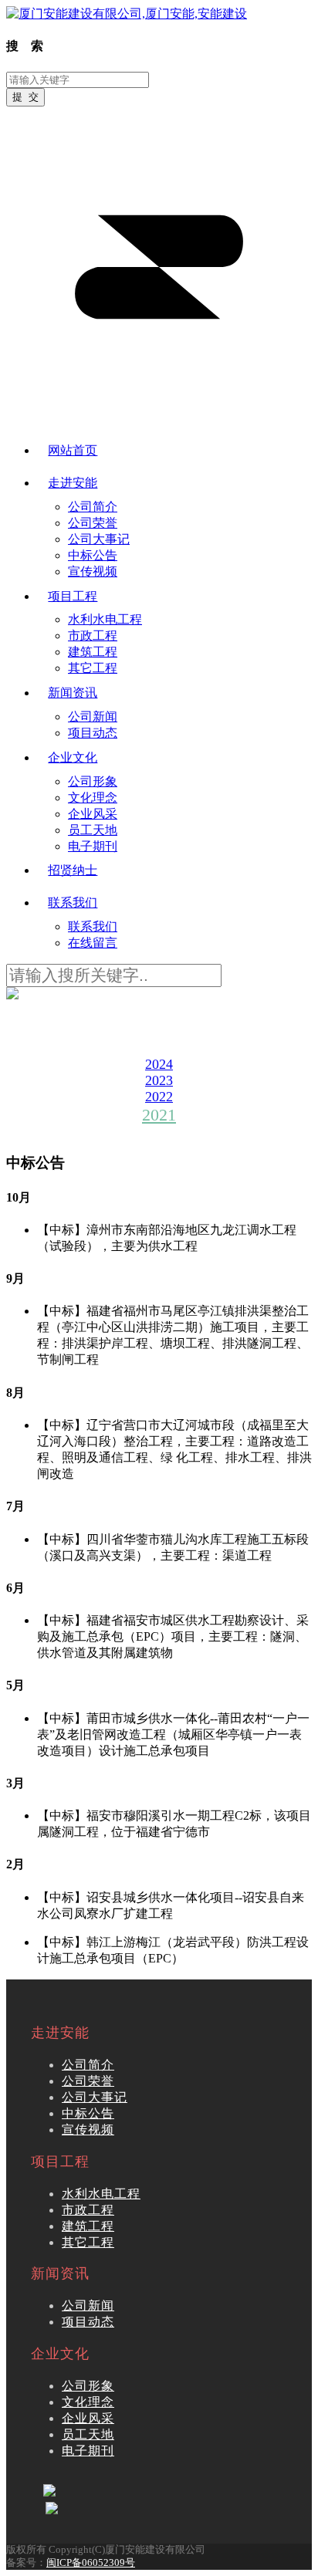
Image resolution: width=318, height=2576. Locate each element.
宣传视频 (88, 2130)
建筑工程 (88, 2226)
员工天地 (88, 2434)
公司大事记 (95, 2097)
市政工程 (88, 2210)
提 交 (25, 97)
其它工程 (88, 2242)
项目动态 (88, 2322)
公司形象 (88, 2386)
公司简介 (88, 2065)
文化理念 (88, 2402)
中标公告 (88, 2113)
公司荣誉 (88, 2081)
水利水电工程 (101, 2194)
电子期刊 (88, 2451)
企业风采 (88, 2418)
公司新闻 (88, 2306)
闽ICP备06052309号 (91, 2563)
